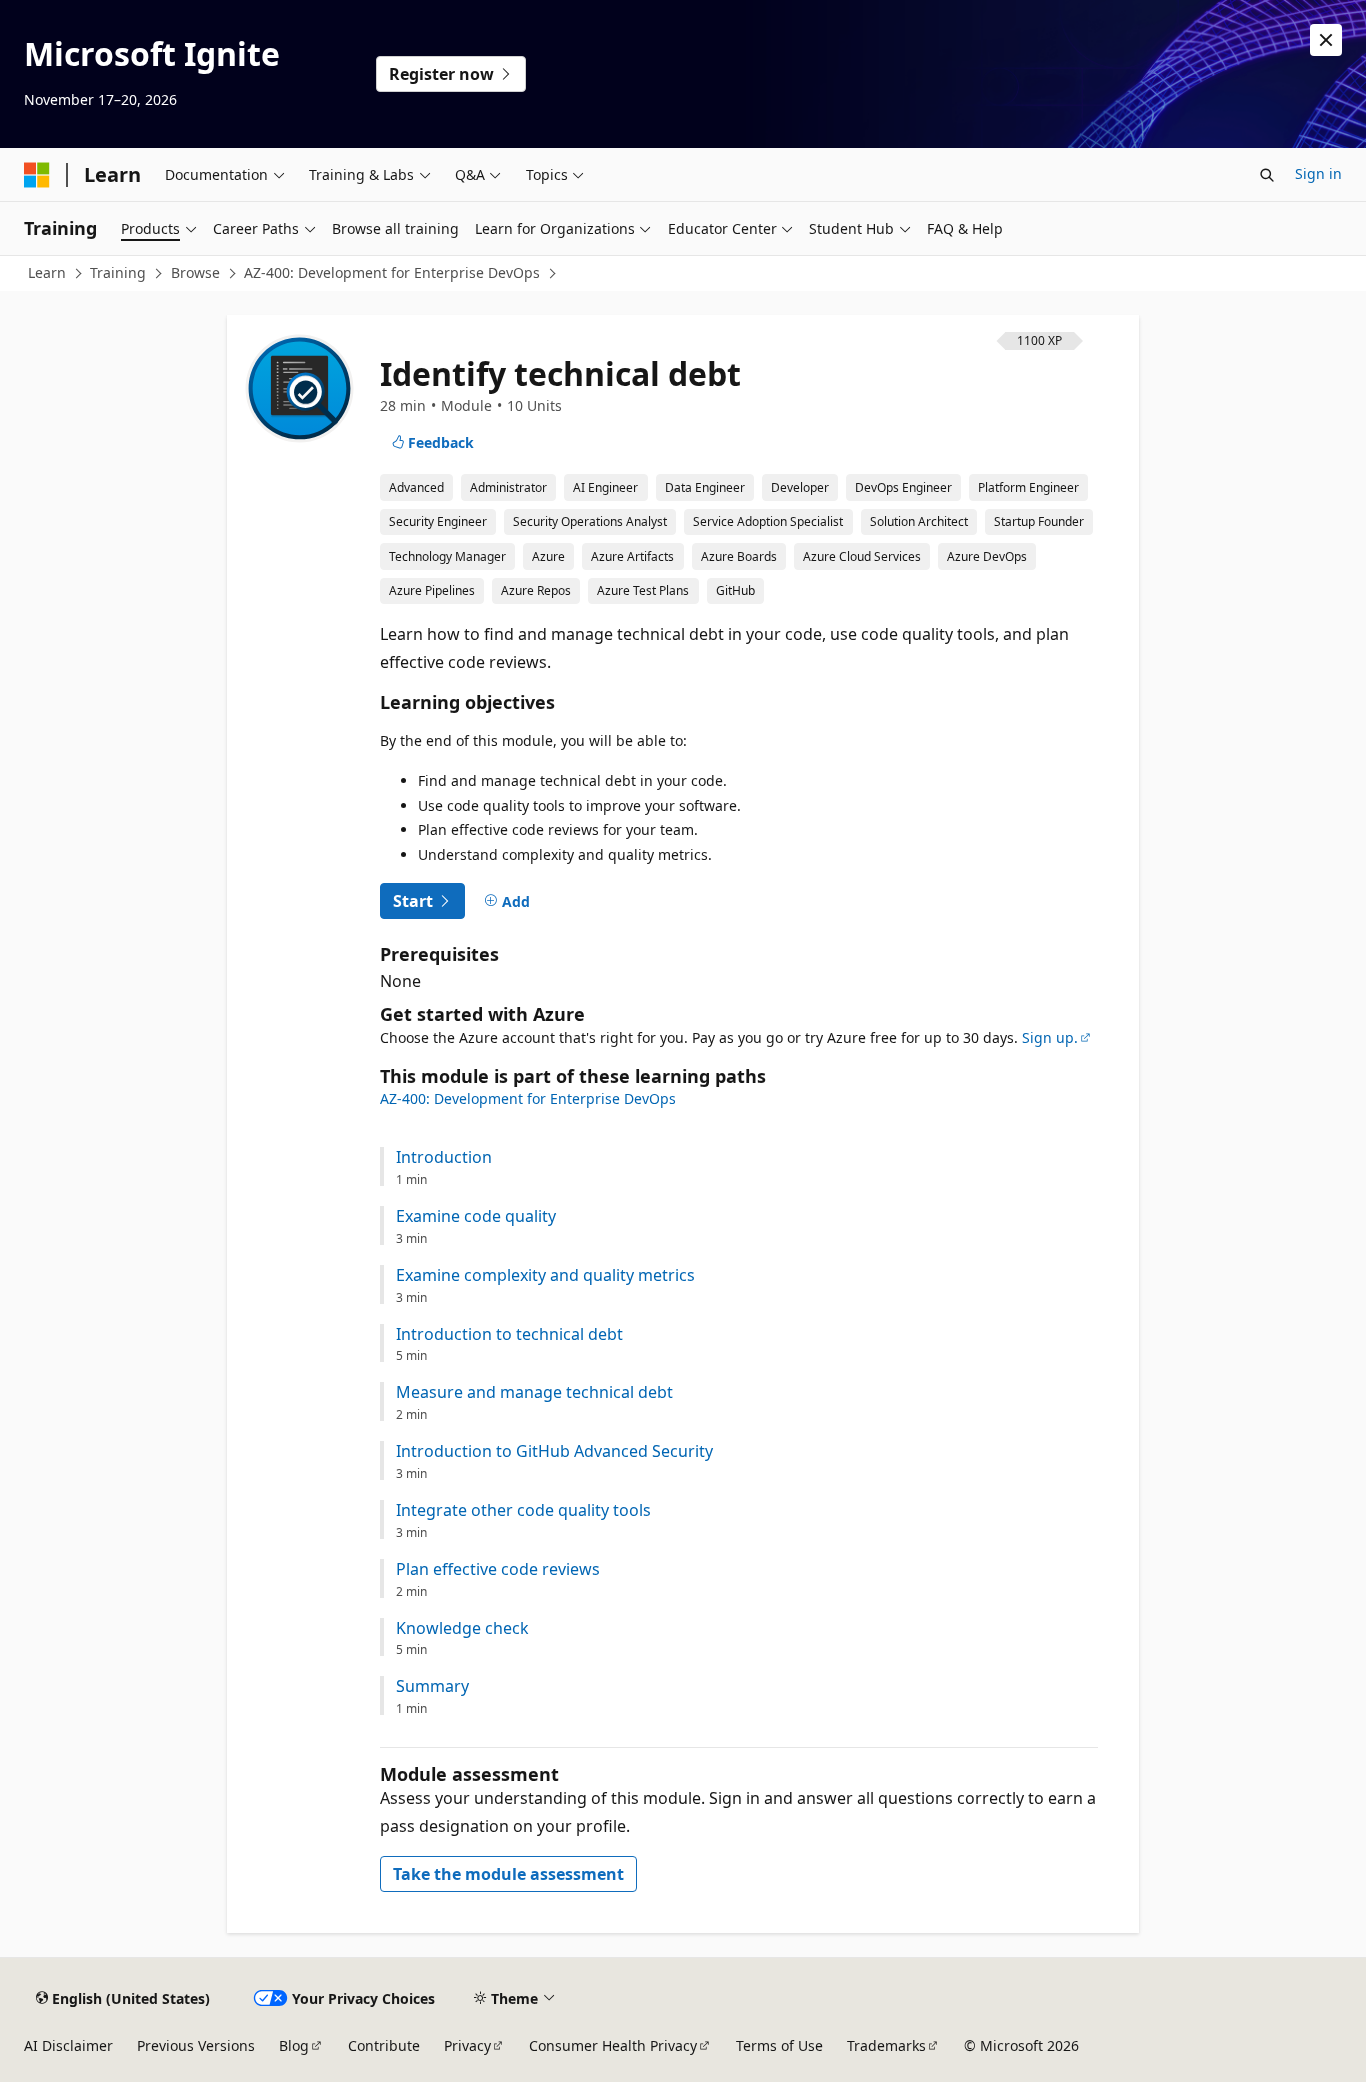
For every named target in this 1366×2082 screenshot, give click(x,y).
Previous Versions (196, 2045)
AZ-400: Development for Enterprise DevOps (392, 272)
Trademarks (886, 2045)
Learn (47, 272)
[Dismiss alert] (1326, 40)
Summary (432, 1686)
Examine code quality (476, 1216)
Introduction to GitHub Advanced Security (554, 1451)
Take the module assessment (508, 1874)
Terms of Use (779, 2045)
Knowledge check (462, 1628)
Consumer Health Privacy (613, 2045)
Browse (195, 272)
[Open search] (1267, 175)
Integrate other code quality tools (523, 1510)
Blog (294, 2045)
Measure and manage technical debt (534, 1392)
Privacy (467, 2045)
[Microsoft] (37, 175)
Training (118, 272)
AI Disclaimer (68, 2045)
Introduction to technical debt (509, 1334)
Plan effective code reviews (498, 1569)
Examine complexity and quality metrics (545, 1275)
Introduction (444, 1157)
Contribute (384, 2045)
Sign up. (1050, 1037)
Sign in (1318, 173)
